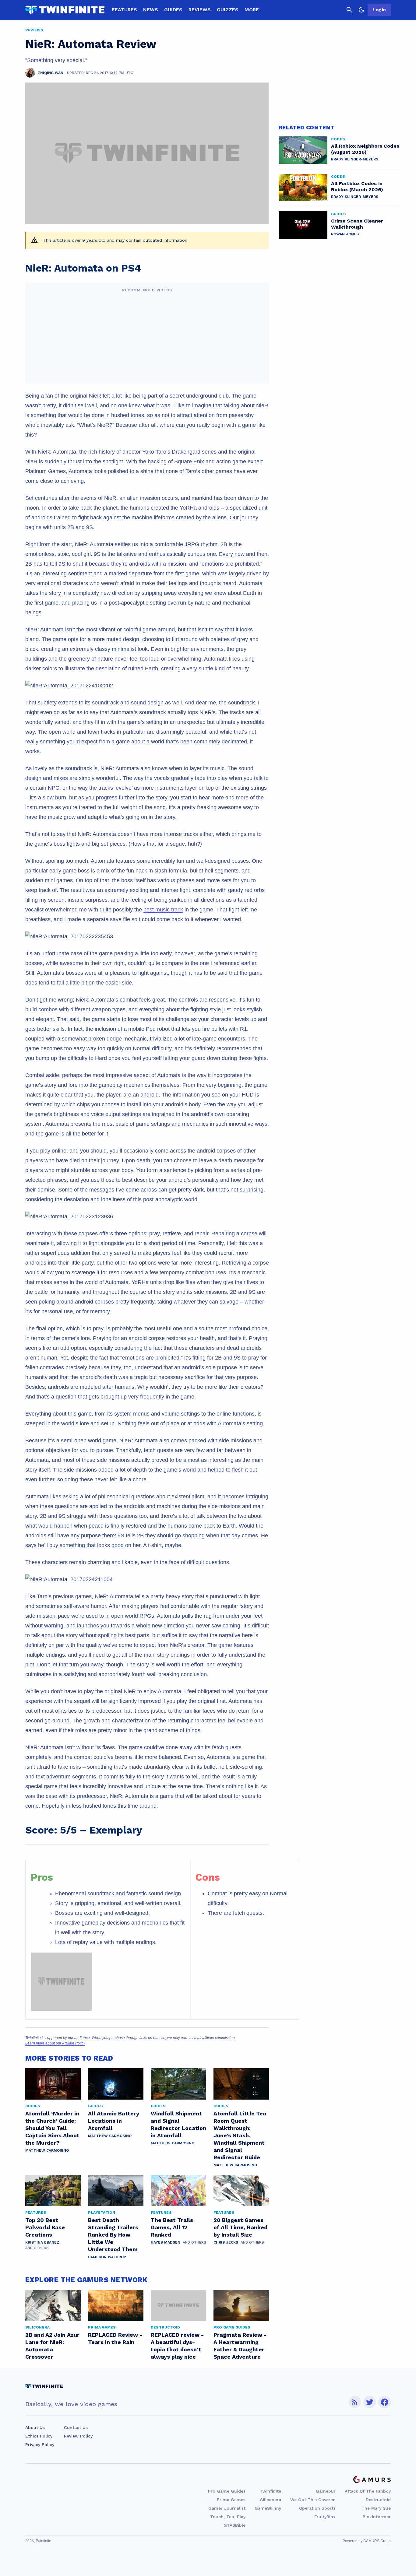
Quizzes (228, 10)
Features (124, 10)
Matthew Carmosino (47, 2150)
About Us (35, 2427)
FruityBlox (325, 2517)
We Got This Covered (313, 2500)
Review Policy (78, 2436)
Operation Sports (317, 2508)
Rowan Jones (345, 234)
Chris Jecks (226, 2242)
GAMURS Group (377, 2541)
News (151, 10)
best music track (163, 910)
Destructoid (378, 2500)
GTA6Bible (234, 2525)
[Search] (349, 10)
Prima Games (231, 2500)
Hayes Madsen (166, 2242)
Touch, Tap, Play (228, 2517)
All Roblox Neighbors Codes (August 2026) (365, 149)
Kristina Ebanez (42, 2242)
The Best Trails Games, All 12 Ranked (172, 2227)
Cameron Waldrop (107, 2257)
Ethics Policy (39, 2436)
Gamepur (326, 2491)
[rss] (355, 2402)
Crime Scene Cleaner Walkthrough (357, 224)
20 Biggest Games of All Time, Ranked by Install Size (240, 2227)
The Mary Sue (376, 2508)
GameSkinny (268, 2508)
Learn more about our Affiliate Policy (55, 2043)
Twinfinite (270, 2491)
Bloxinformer (377, 2517)
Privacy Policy (40, 2444)
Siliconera (271, 2500)
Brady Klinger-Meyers (355, 159)
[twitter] (370, 2402)
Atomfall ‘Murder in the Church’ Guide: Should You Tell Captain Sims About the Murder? (52, 2128)
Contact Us (76, 2427)
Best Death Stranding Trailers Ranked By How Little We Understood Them (113, 2235)
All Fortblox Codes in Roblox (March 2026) (357, 186)
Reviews (200, 10)
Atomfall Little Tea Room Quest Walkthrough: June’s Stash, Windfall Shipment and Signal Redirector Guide (240, 2135)
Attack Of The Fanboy (368, 2491)
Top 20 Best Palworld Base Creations (45, 2227)
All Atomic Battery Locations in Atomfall (114, 2121)
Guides (173, 10)
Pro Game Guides (227, 2491)
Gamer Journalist (227, 2508)
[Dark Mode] (361, 10)
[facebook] (384, 2402)
